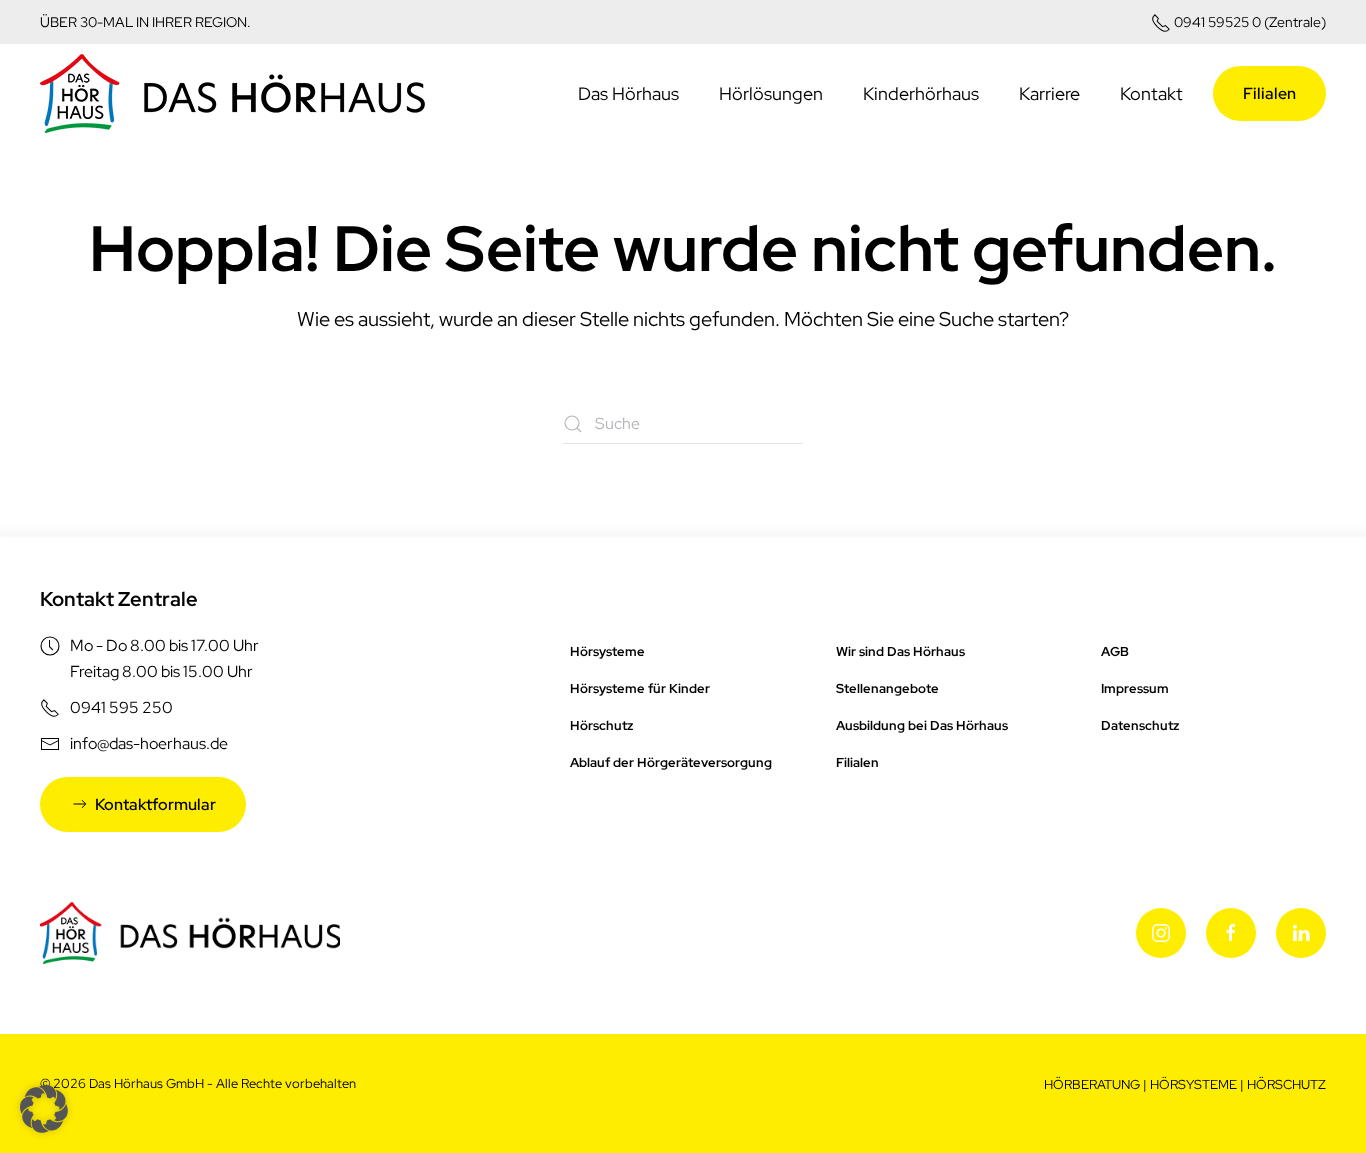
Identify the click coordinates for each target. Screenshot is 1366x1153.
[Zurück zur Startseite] (232, 94)
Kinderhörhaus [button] (921, 93)
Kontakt (1151, 93)
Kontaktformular (155, 804)
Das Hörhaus (628, 93)
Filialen (1269, 93)
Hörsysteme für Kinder (640, 688)
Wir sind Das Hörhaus (900, 651)
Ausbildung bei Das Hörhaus (922, 725)
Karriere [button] (1049, 93)
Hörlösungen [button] (771, 93)
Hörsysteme (607, 651)
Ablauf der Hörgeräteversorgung (671, 762)
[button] (44, 1109)
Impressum (1135, 688)
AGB (1115, 651)
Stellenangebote (887, 688)
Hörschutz (601, 725)
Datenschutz (1140, 725)
